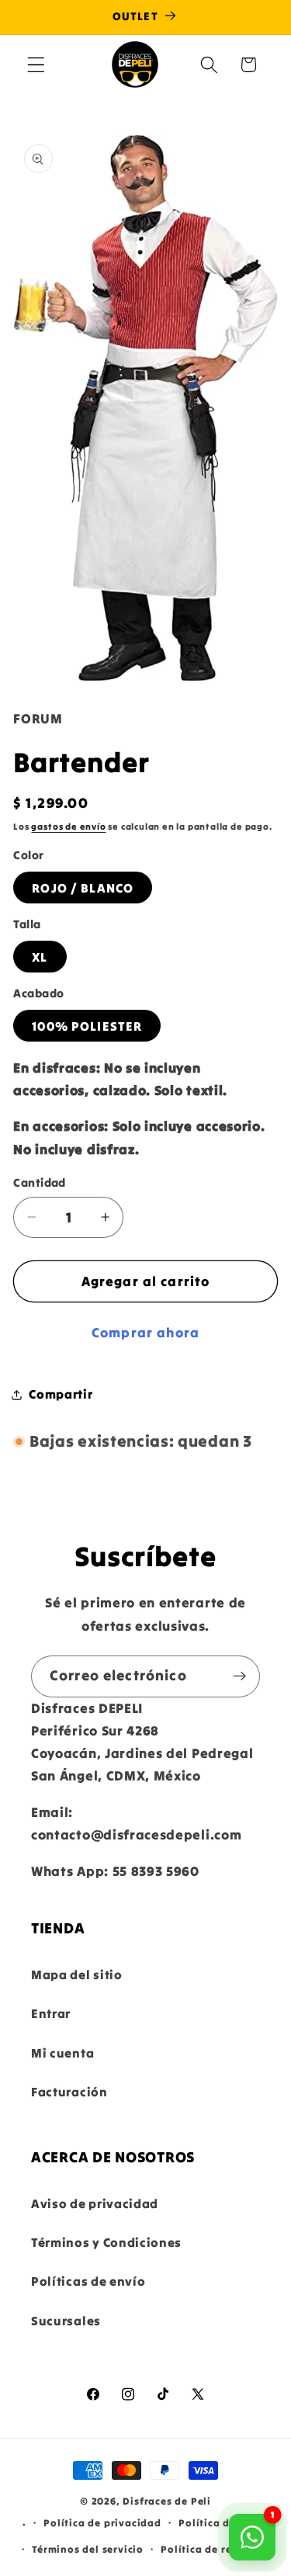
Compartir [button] (61, 1394)
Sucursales (66, 2321)
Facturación (69, 2092)
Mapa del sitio (77, 1974)
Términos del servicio (88, 2549)
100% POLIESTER (87, 1026)
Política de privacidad (102, 2522)
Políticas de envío (88, 2281)
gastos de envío (68, 827)
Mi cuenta (62, 2053)
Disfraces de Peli (167, 2501)
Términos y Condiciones (106, 2242)
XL (40, 957)
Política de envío (223, 2522)
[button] (36, 65)
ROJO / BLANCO (83, 888)
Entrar (51, 2013)
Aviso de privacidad (95, 2203)
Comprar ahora (145, 1333)
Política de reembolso (218, 2549)
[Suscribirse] (239, 1676)
